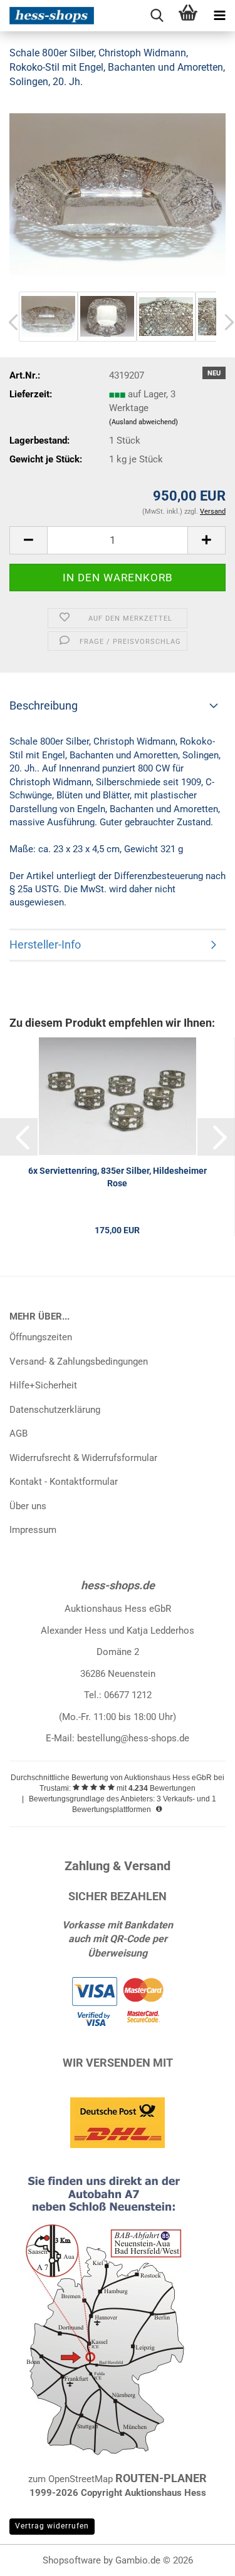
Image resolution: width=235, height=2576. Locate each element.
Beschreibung (44, 705)
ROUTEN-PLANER (161, 2478)
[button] (28, 540)
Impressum (33, 1530)
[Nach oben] (201, 2557)
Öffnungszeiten (41, 1337)
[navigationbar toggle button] (219, 16)
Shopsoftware (72, 2560)
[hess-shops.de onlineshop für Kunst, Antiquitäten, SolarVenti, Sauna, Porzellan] (47, 16)
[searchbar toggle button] (157, 16)
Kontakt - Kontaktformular (64, 1482)
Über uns (28, 1506)
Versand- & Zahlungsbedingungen (79, 1362)
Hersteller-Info (45, 944)
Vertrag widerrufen (52, 2526)
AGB (18, 1433)
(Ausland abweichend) (144, 422)
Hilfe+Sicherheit (43, 1385)
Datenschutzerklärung (55, 1410)
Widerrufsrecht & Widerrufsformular (83, 1458)
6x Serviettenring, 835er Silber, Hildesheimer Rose (118, 1177)
